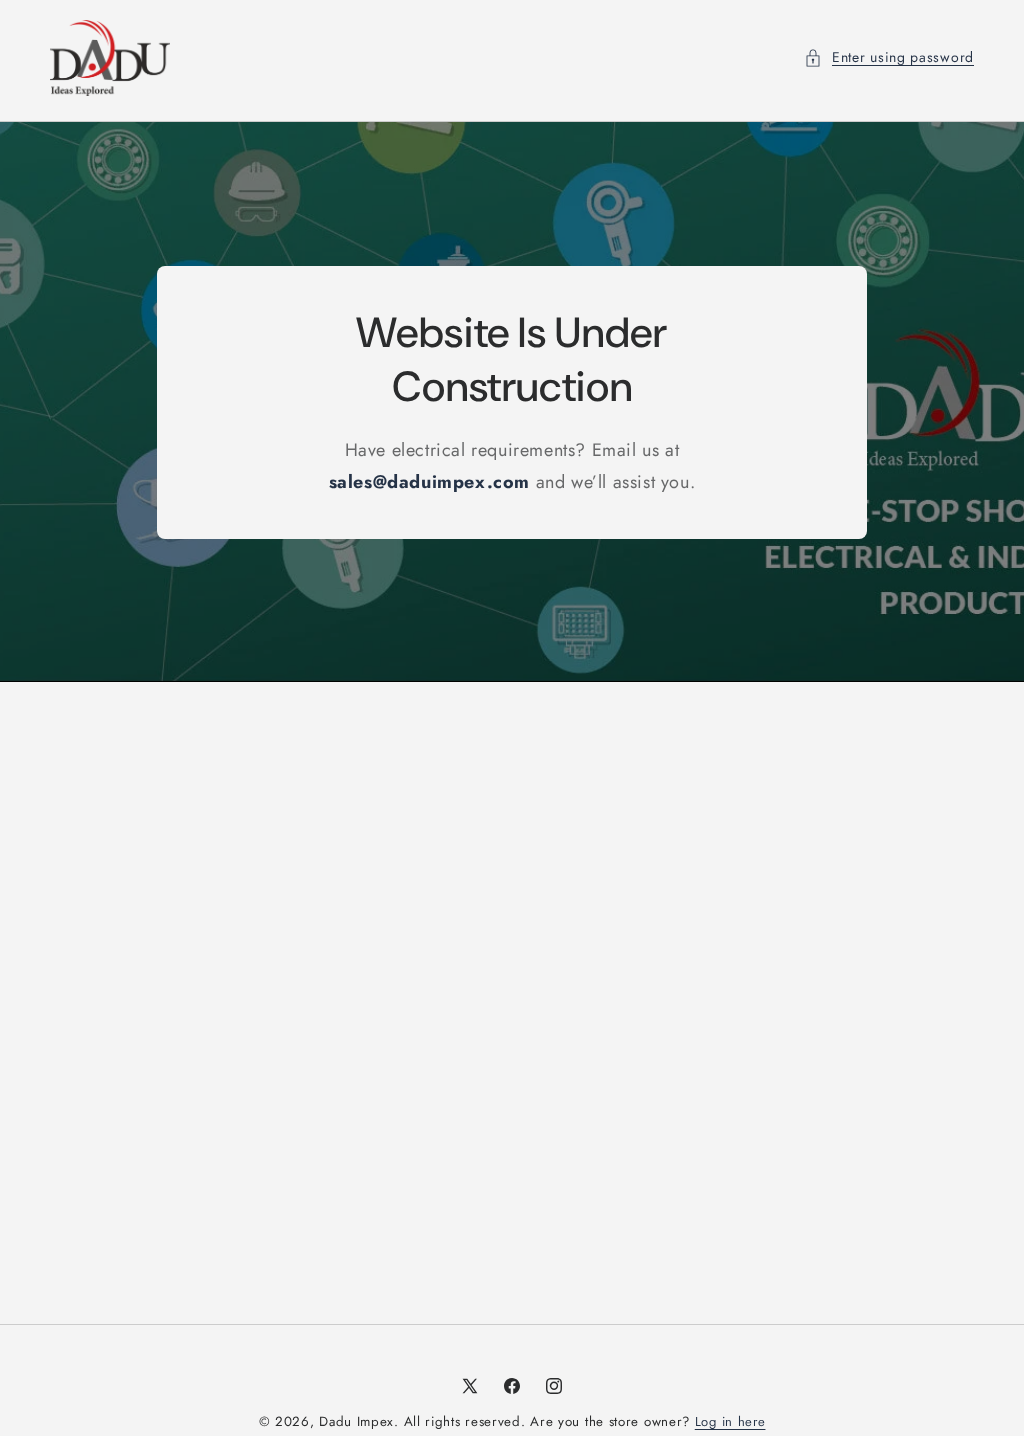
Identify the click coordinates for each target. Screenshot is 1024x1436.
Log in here (730, 1421)
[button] (889, 57)
